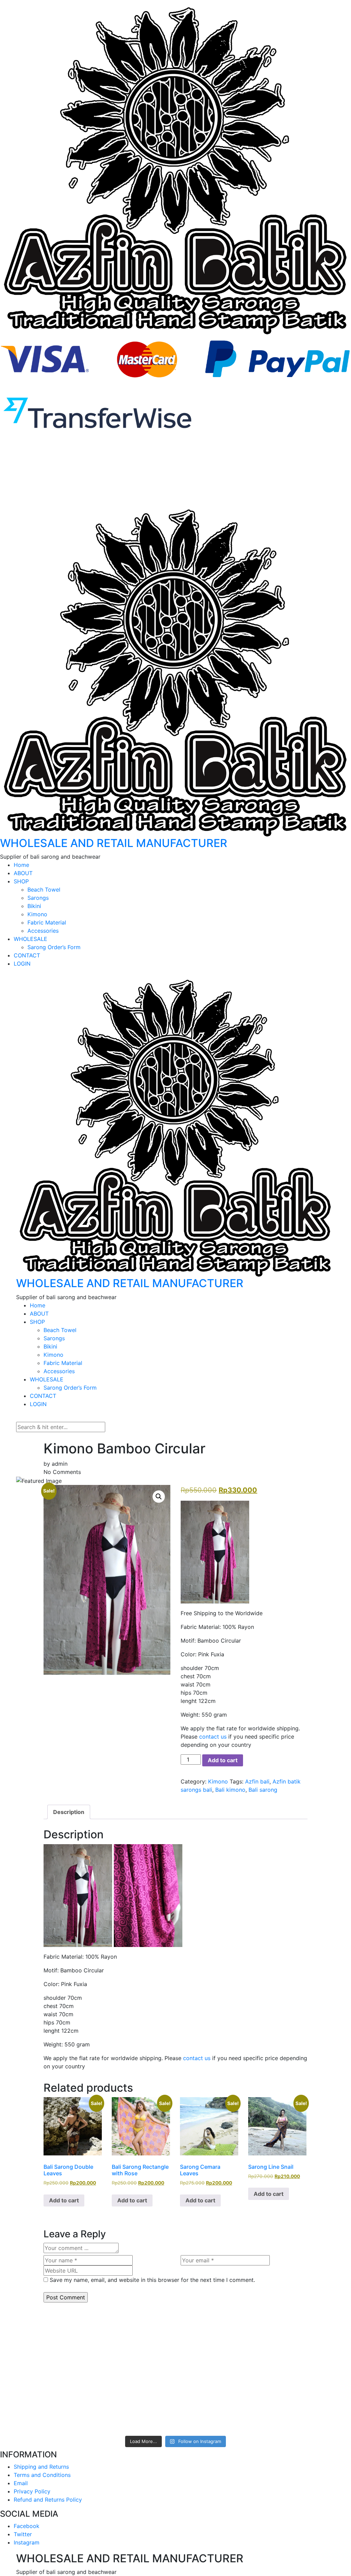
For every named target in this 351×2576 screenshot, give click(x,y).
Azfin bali (257, 1781)
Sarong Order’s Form (54, 947)
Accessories (43, 931)
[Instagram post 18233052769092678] (175, 2389)
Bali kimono (230, 1790)
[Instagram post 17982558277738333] (246, 2389)
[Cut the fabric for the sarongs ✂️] (34, 2320)
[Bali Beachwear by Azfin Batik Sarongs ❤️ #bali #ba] (317, 2405)
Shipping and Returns (41, 2467)
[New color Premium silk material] (246, 2320)
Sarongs (38, 898)
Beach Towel (44, 890)
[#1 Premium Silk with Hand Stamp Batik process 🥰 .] (175, 2329)
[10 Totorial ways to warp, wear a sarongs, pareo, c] (105, 2345)
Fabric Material (47, 922)
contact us (213, 1737)
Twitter (23, 2534)
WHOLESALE (31, 939)
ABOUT (23, 873)
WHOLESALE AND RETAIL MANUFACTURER (114, 843)
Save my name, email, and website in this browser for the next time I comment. (152, 2280)
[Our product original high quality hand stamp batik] (105, 2393)
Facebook (27, 2526)
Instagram (27, 2542)
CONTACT (27, 955)
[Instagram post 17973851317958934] (317, 2320)
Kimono (37, 914)
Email (21, 2483)
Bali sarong (263, 1790)
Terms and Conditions (42, 2475)
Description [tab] (69, 1812)
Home (21, 865)
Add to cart (223, 1760)
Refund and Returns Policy (48, 2500)
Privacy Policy (32, 2491)
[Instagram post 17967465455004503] (34, 2389)
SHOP (21, 881)
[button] (159, 1497)
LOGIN (22, 964)
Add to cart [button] (64, 2200)
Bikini (34, 906)
